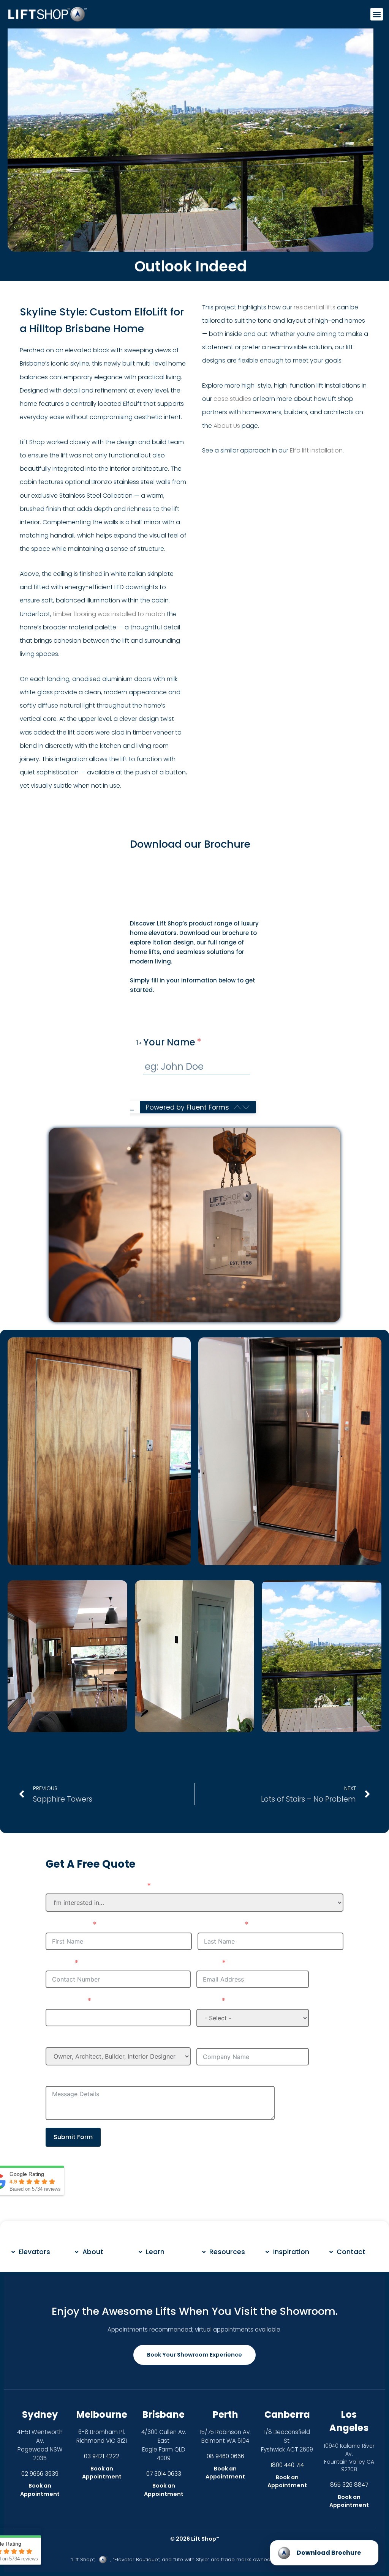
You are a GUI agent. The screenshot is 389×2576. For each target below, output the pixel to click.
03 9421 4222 (102, 2456)
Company (217, 2040)
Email (208, 1963)
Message (64, 2078)
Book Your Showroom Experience (194, 2355)
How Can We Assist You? (95, 1886)
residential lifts (315, 307)
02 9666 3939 (40, 2474)
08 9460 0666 (225, 2456)
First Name (68, 1925)
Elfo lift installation (316, 450)
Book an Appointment (40, 2490)
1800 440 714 (287, 2465)
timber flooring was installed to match (109, 614)
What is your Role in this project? (112, 2040)
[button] (377, 14)
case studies (232, 399)
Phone (59, 1963)
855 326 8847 (349, 2485)
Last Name (220, 1925)
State (207, 2001)
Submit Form (73, 2137)
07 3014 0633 (164, 2474)
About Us (227, 426)
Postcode (65, 2001)
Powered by (187, 1107)
